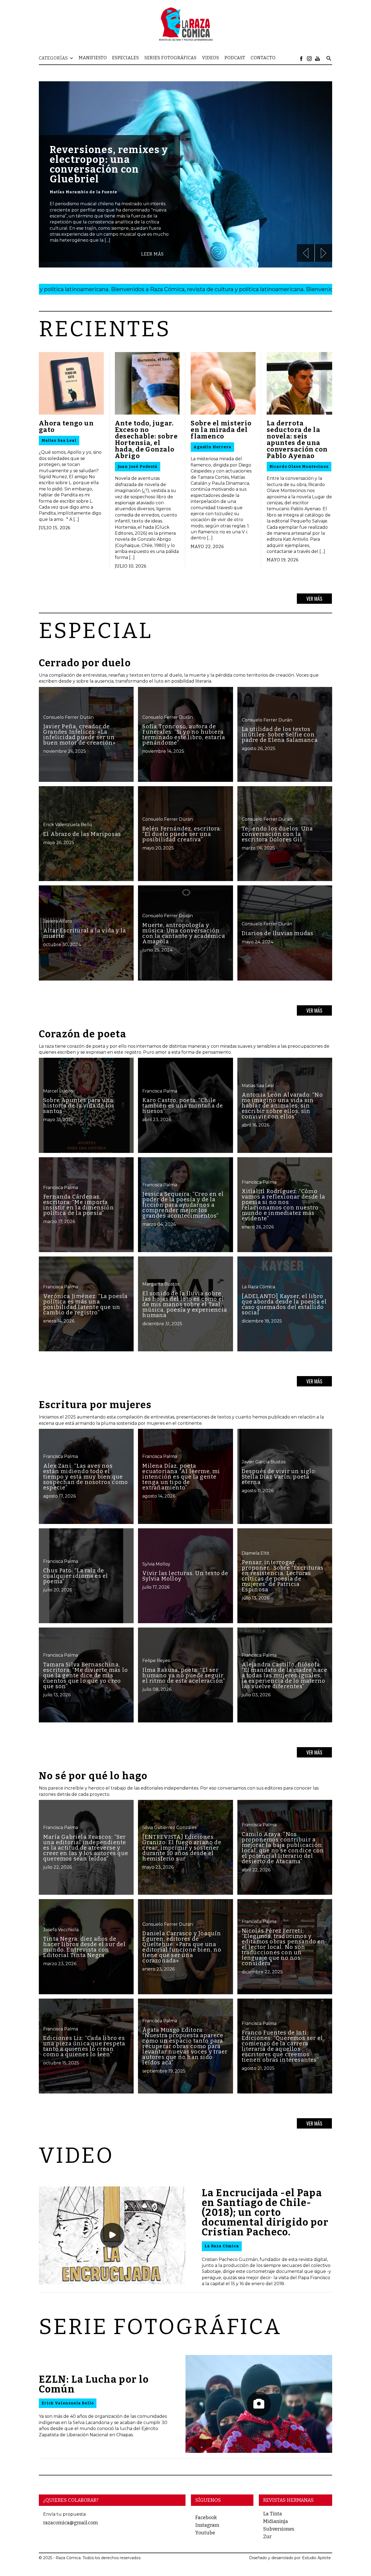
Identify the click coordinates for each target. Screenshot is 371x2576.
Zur (267, 2537)
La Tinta (273, 2514)
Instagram (207, 2525)
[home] (185, 24)
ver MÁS (314, 599)
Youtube (205, 2533)
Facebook (206, 2518)
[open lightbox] (112, 2235)
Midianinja (276, 2521)
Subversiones (279, 2529)
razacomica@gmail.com (70, 2523)
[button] (59, 58)
